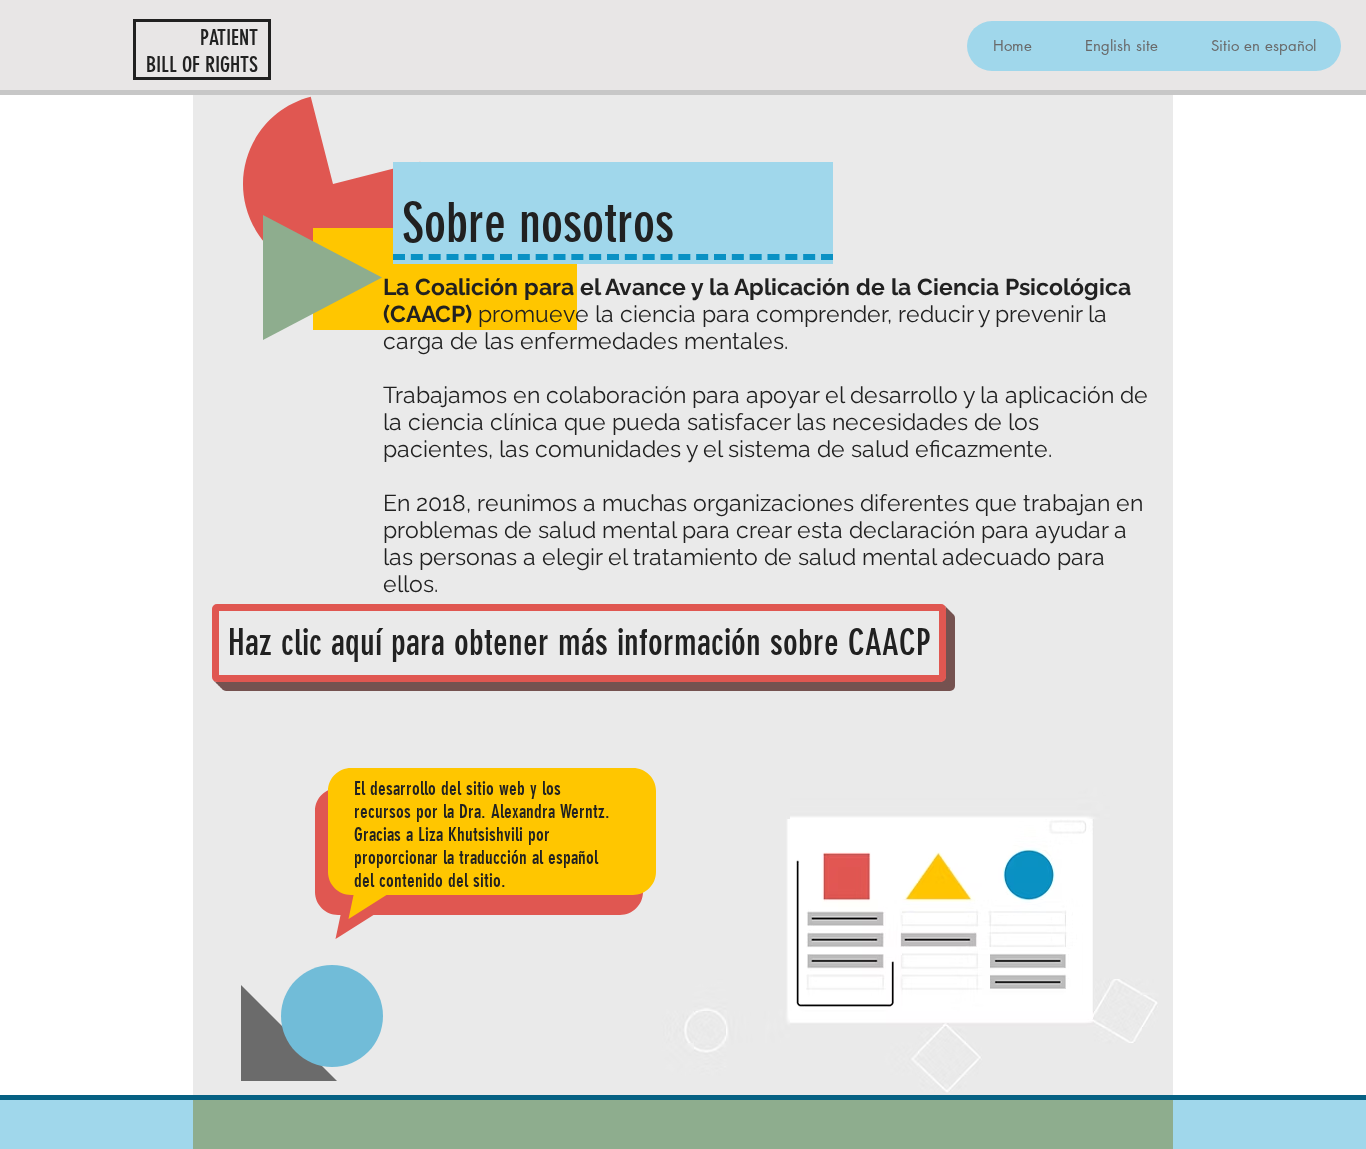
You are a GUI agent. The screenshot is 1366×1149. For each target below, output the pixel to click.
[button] (1121, 46)
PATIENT (229, 37)
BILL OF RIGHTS (202, 64)
